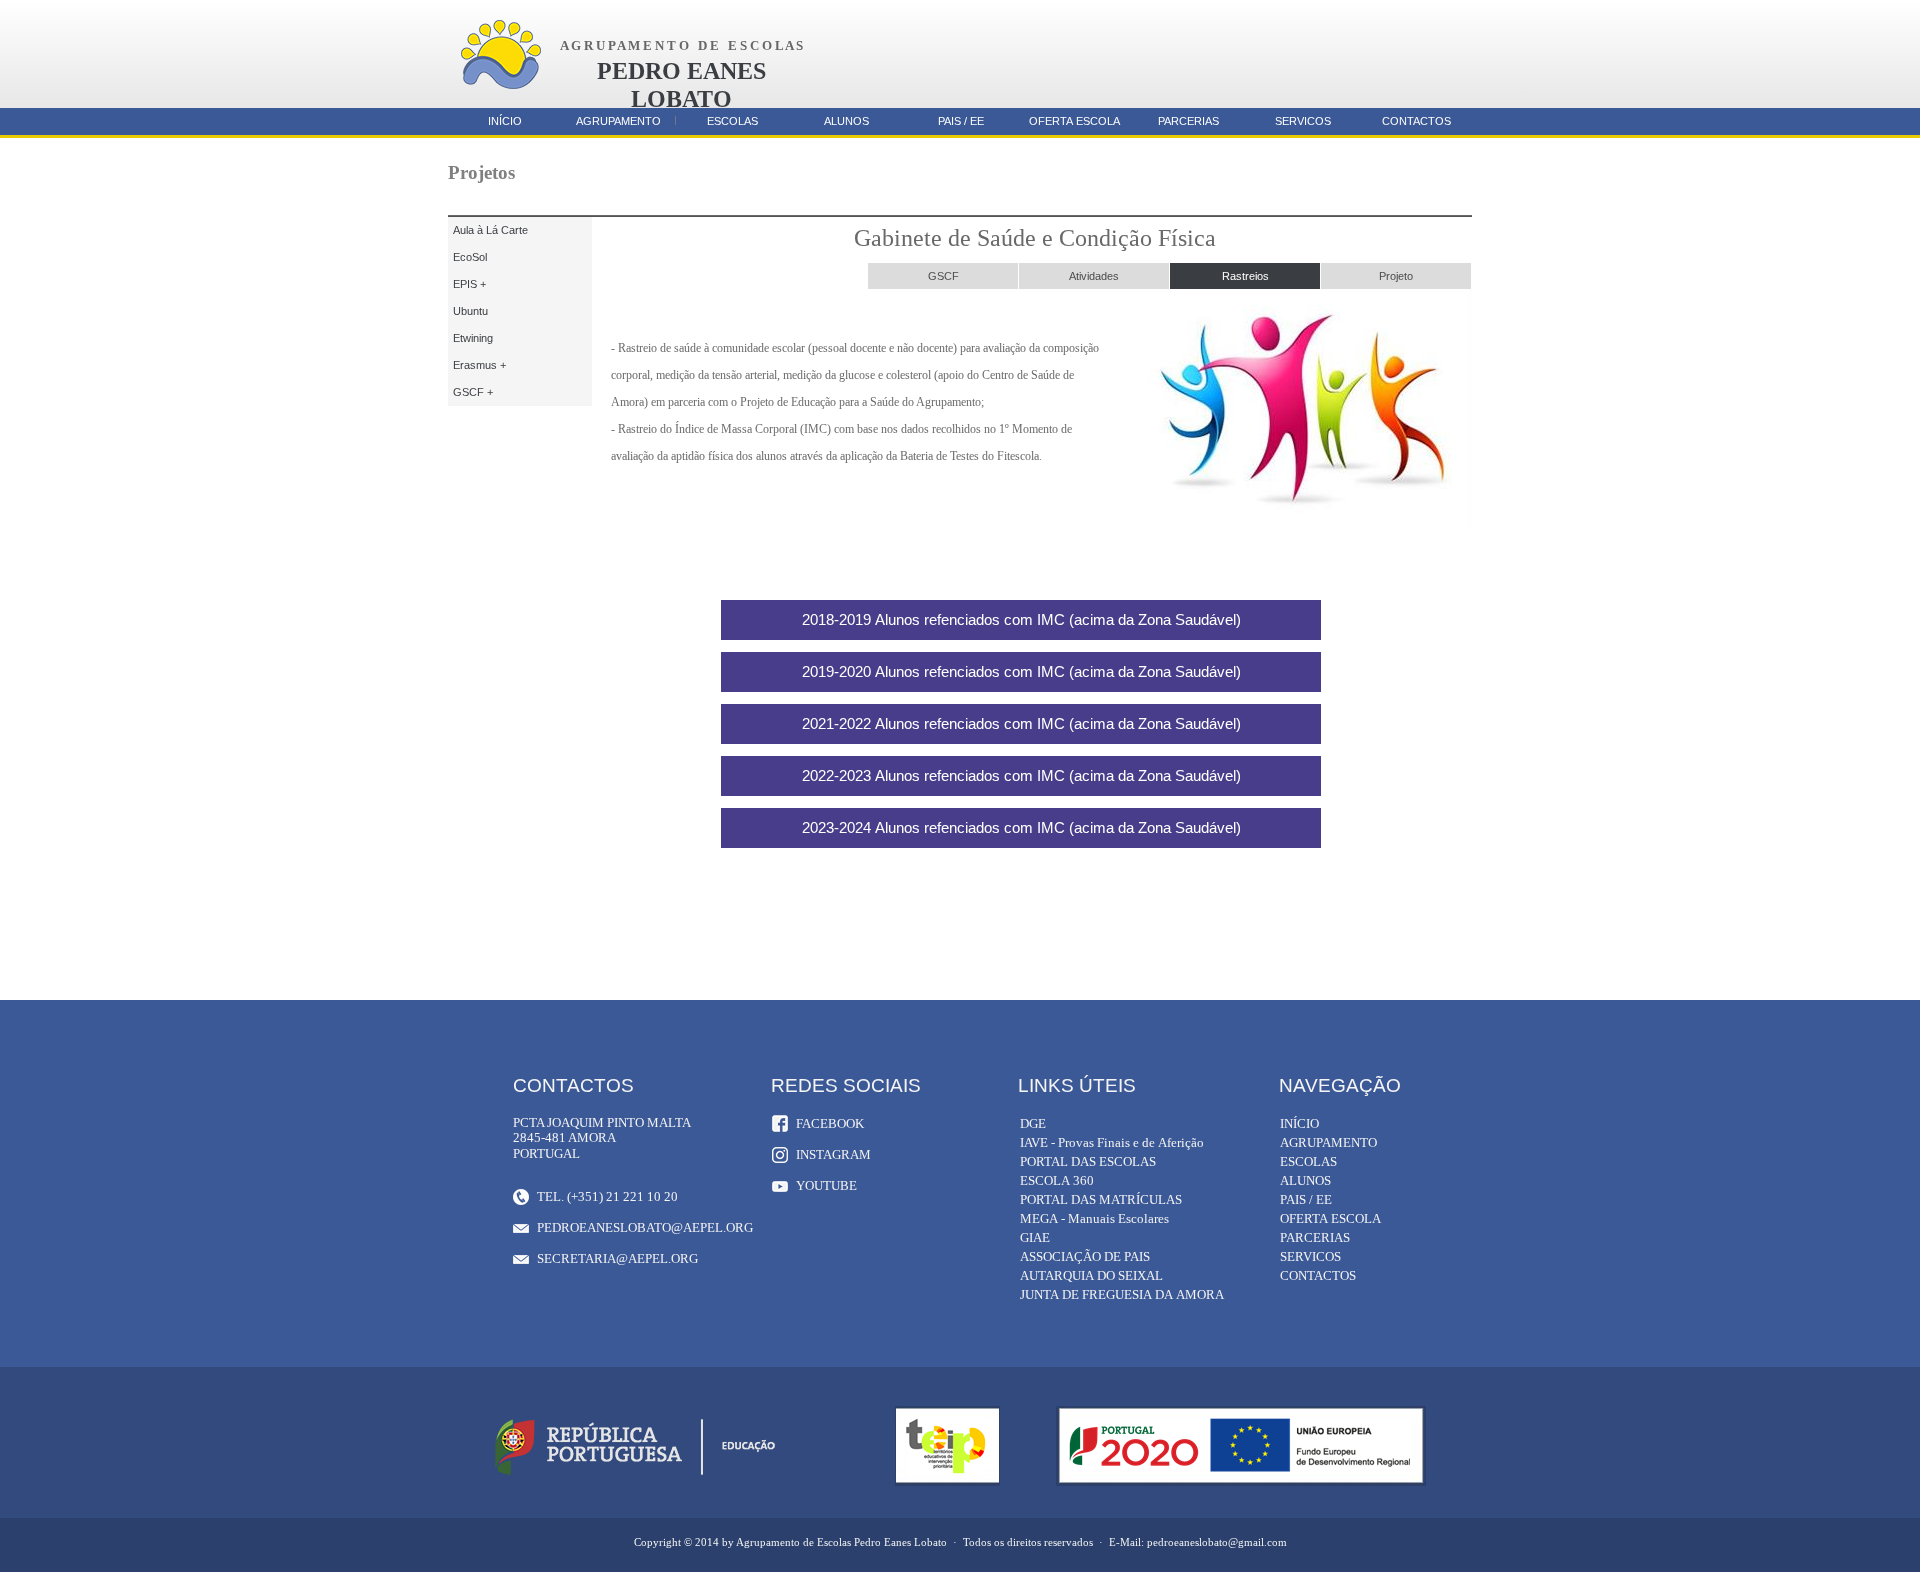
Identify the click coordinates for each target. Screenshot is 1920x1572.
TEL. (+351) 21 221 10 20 (607, 1196)
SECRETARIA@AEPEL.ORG (617, 1258)
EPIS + (469, 284)
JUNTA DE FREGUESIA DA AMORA (1122, 1294)
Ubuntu (470, 311)
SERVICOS (1303, 121)
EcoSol (470, 257)
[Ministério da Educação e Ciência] (635, 1475)
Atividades (1094, 276)
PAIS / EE (961, 121)
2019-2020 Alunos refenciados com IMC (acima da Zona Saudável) (1021, 671)
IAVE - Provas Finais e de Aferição (1112, 1142)
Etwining (473, 338)
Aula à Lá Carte (490, 230)
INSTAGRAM (833, 1154)
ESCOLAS (732, 121)
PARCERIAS (1188, 121)
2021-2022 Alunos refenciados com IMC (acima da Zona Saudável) (1021, 723)
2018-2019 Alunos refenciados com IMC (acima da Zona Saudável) (1021, 619)
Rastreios (1245, 276)
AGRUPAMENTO (618, 121)
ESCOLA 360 (1057, 1180)
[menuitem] (943, 276)
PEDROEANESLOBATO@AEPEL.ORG (644, 1227)
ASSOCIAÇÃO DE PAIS (1085, 1256)
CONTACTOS (1416, 121)
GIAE (1035, 1237)
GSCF (943, 276)
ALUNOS (846, 121)
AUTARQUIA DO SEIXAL (1091, 1275)
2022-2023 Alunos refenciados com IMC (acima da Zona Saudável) (1021, 775)
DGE (1033, 1123)
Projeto (1396, 276)
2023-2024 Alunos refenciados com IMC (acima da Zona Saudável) (1021, 827)
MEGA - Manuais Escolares (1094, 1218)
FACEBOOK (830, 1123)
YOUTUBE (826, 1185)
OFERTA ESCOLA (1074, 121)
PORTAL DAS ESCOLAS (1088, 1161)
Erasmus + (479, 365)
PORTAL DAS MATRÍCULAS (1101, 1199)
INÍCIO (505, 121)
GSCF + (473, 392)
